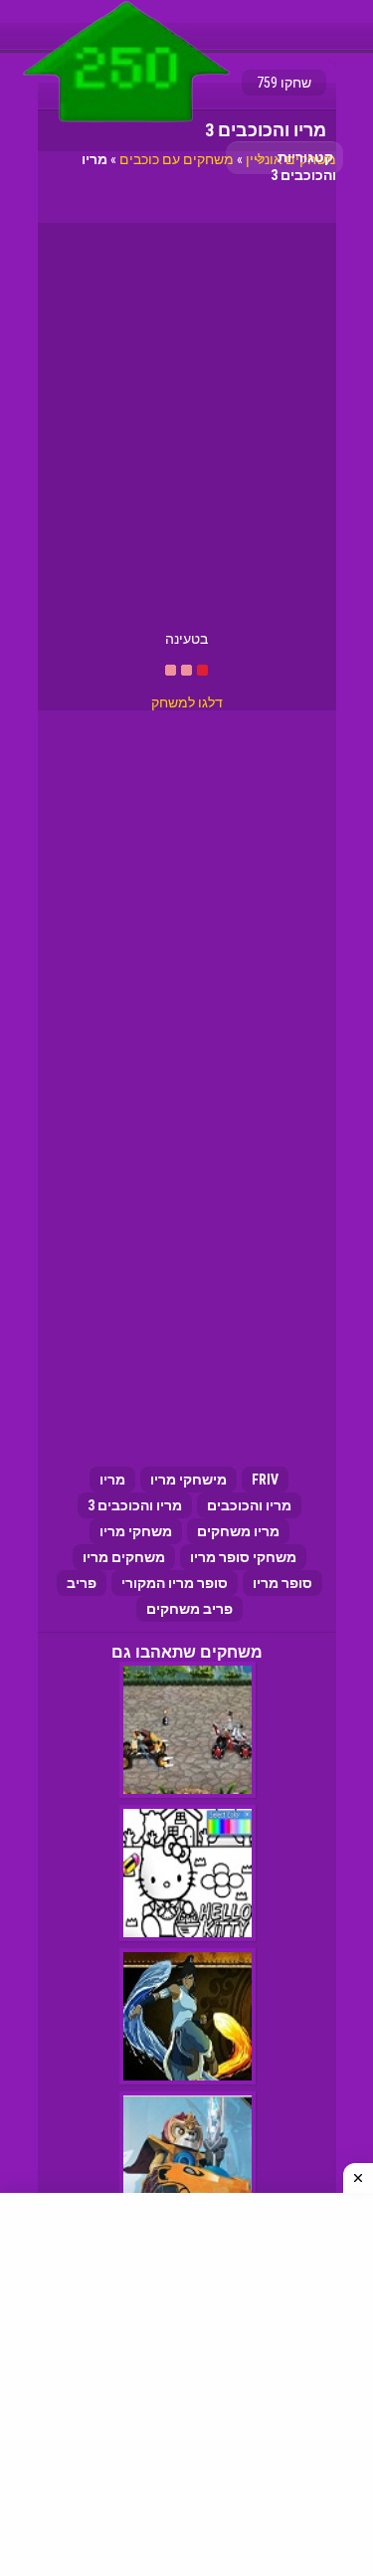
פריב (82, 1583)
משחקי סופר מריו (243, 1557)
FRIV (265, 1480)
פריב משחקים (189, 1609)
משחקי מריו (136, 1531)
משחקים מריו (124, 1557)
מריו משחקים (238, 1531)
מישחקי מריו (188, 1480)
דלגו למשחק (187, 702)
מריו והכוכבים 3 (135, 1505)
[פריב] (127, 126)
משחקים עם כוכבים (177, 159)
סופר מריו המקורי (175, 1583)
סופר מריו (282, 1583)
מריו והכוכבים (249, 1505)
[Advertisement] (186, 434)
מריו (112, 1480)
